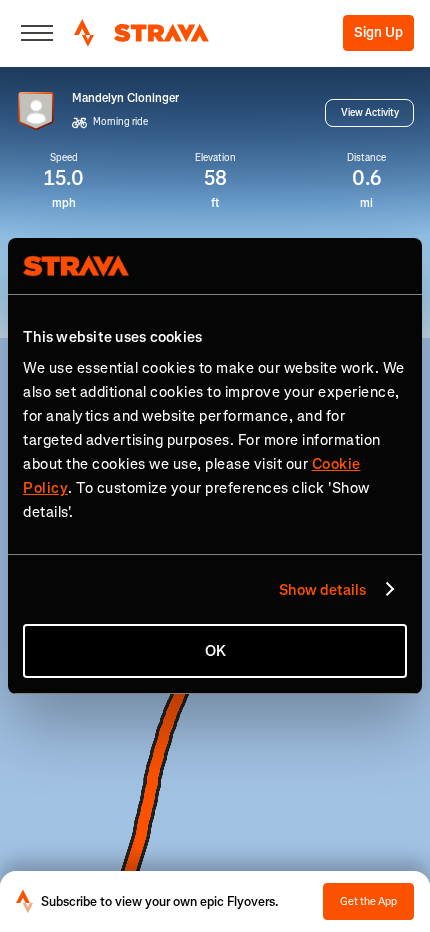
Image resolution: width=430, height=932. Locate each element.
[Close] (37, 33)
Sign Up (378, 32)
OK (215, 651)
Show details (322, 590)
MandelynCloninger (125, 98)
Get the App (368, 901)
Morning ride (120, 121)
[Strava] (141, 33)
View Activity (370, 112)
